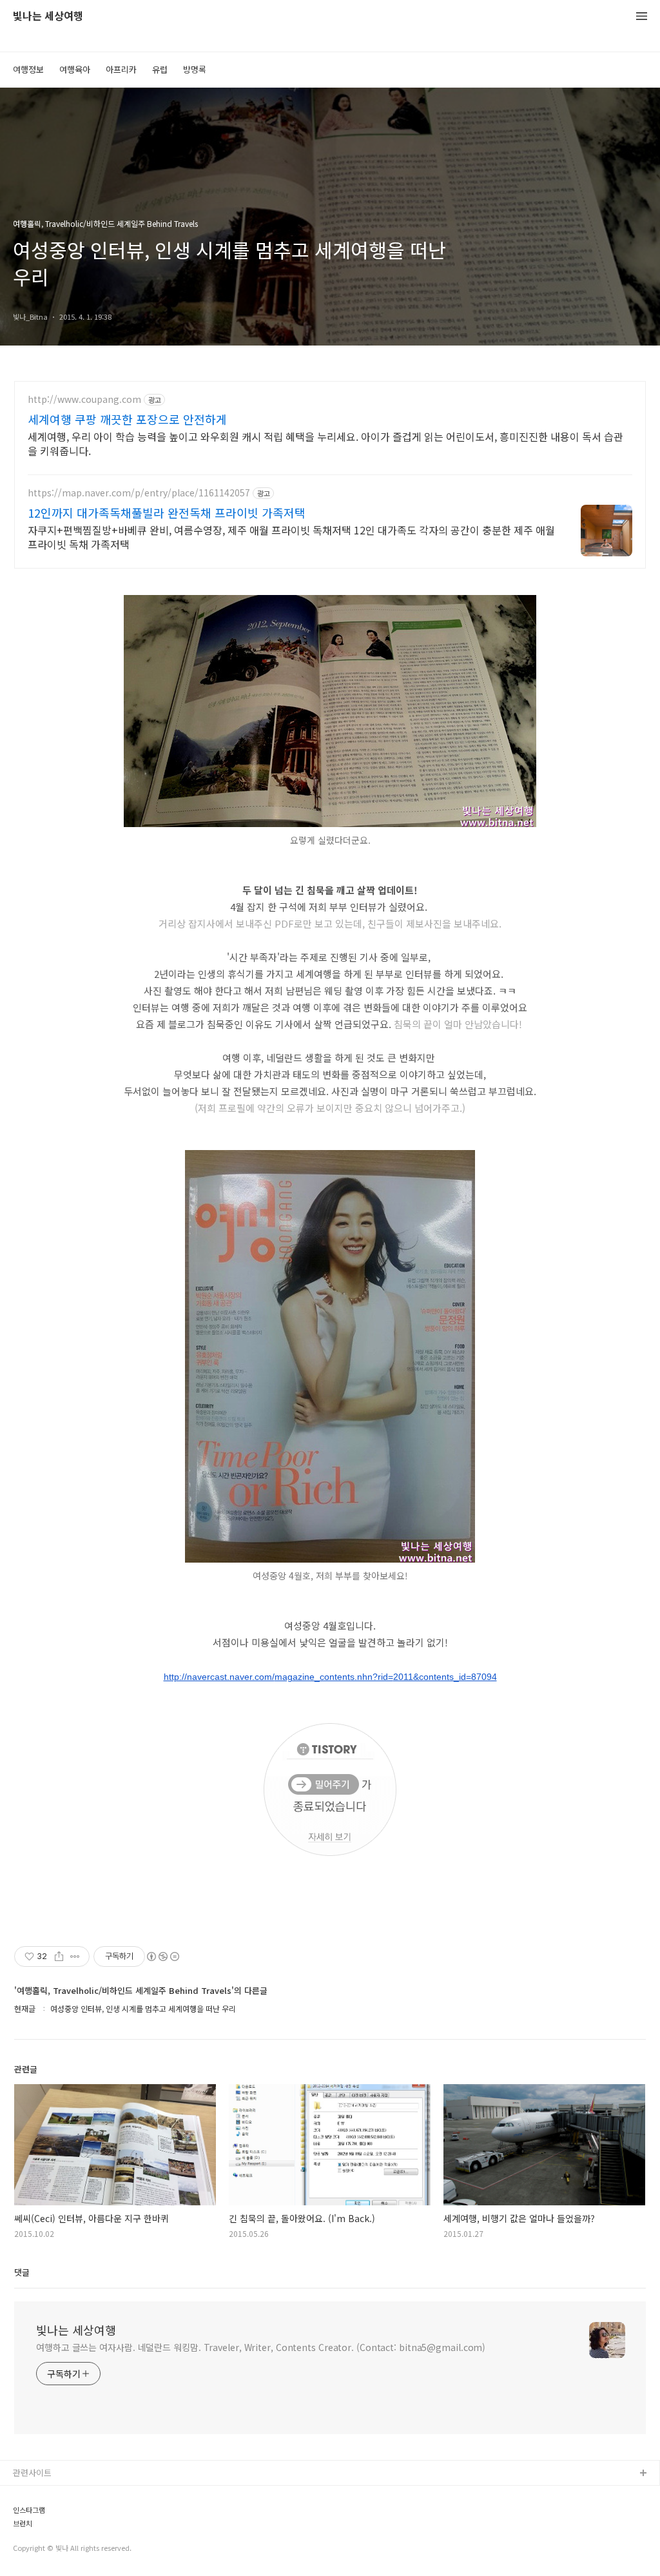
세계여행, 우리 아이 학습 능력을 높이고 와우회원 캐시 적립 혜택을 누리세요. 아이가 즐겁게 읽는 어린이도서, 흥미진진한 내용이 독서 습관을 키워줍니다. (325, 443)
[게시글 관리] (75, 1956)
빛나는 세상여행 (48, 16)
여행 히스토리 (38, 2556)
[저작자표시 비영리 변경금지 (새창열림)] (162, 1956)
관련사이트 (32, 2473)
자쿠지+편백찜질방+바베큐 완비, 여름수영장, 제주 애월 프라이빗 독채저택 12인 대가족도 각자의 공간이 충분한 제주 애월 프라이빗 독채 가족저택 (291, 537)
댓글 (22, 2272)
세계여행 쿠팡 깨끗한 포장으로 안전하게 (127, 419)
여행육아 (75, 69)
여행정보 (28, 69)
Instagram (33, 2536)
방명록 (195, 69)
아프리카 (121, 69)
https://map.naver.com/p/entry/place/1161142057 (139, 493)
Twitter (27, 2515)
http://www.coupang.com (84, 399)
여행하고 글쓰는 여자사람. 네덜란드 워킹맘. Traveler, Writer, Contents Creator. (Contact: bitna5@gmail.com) (261, 2347)
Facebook (33, 2494)
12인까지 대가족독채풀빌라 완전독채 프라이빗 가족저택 (167, 512)
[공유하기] (59, 1956)
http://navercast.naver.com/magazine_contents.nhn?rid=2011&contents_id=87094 (330, 1677)
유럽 (160, 69)
